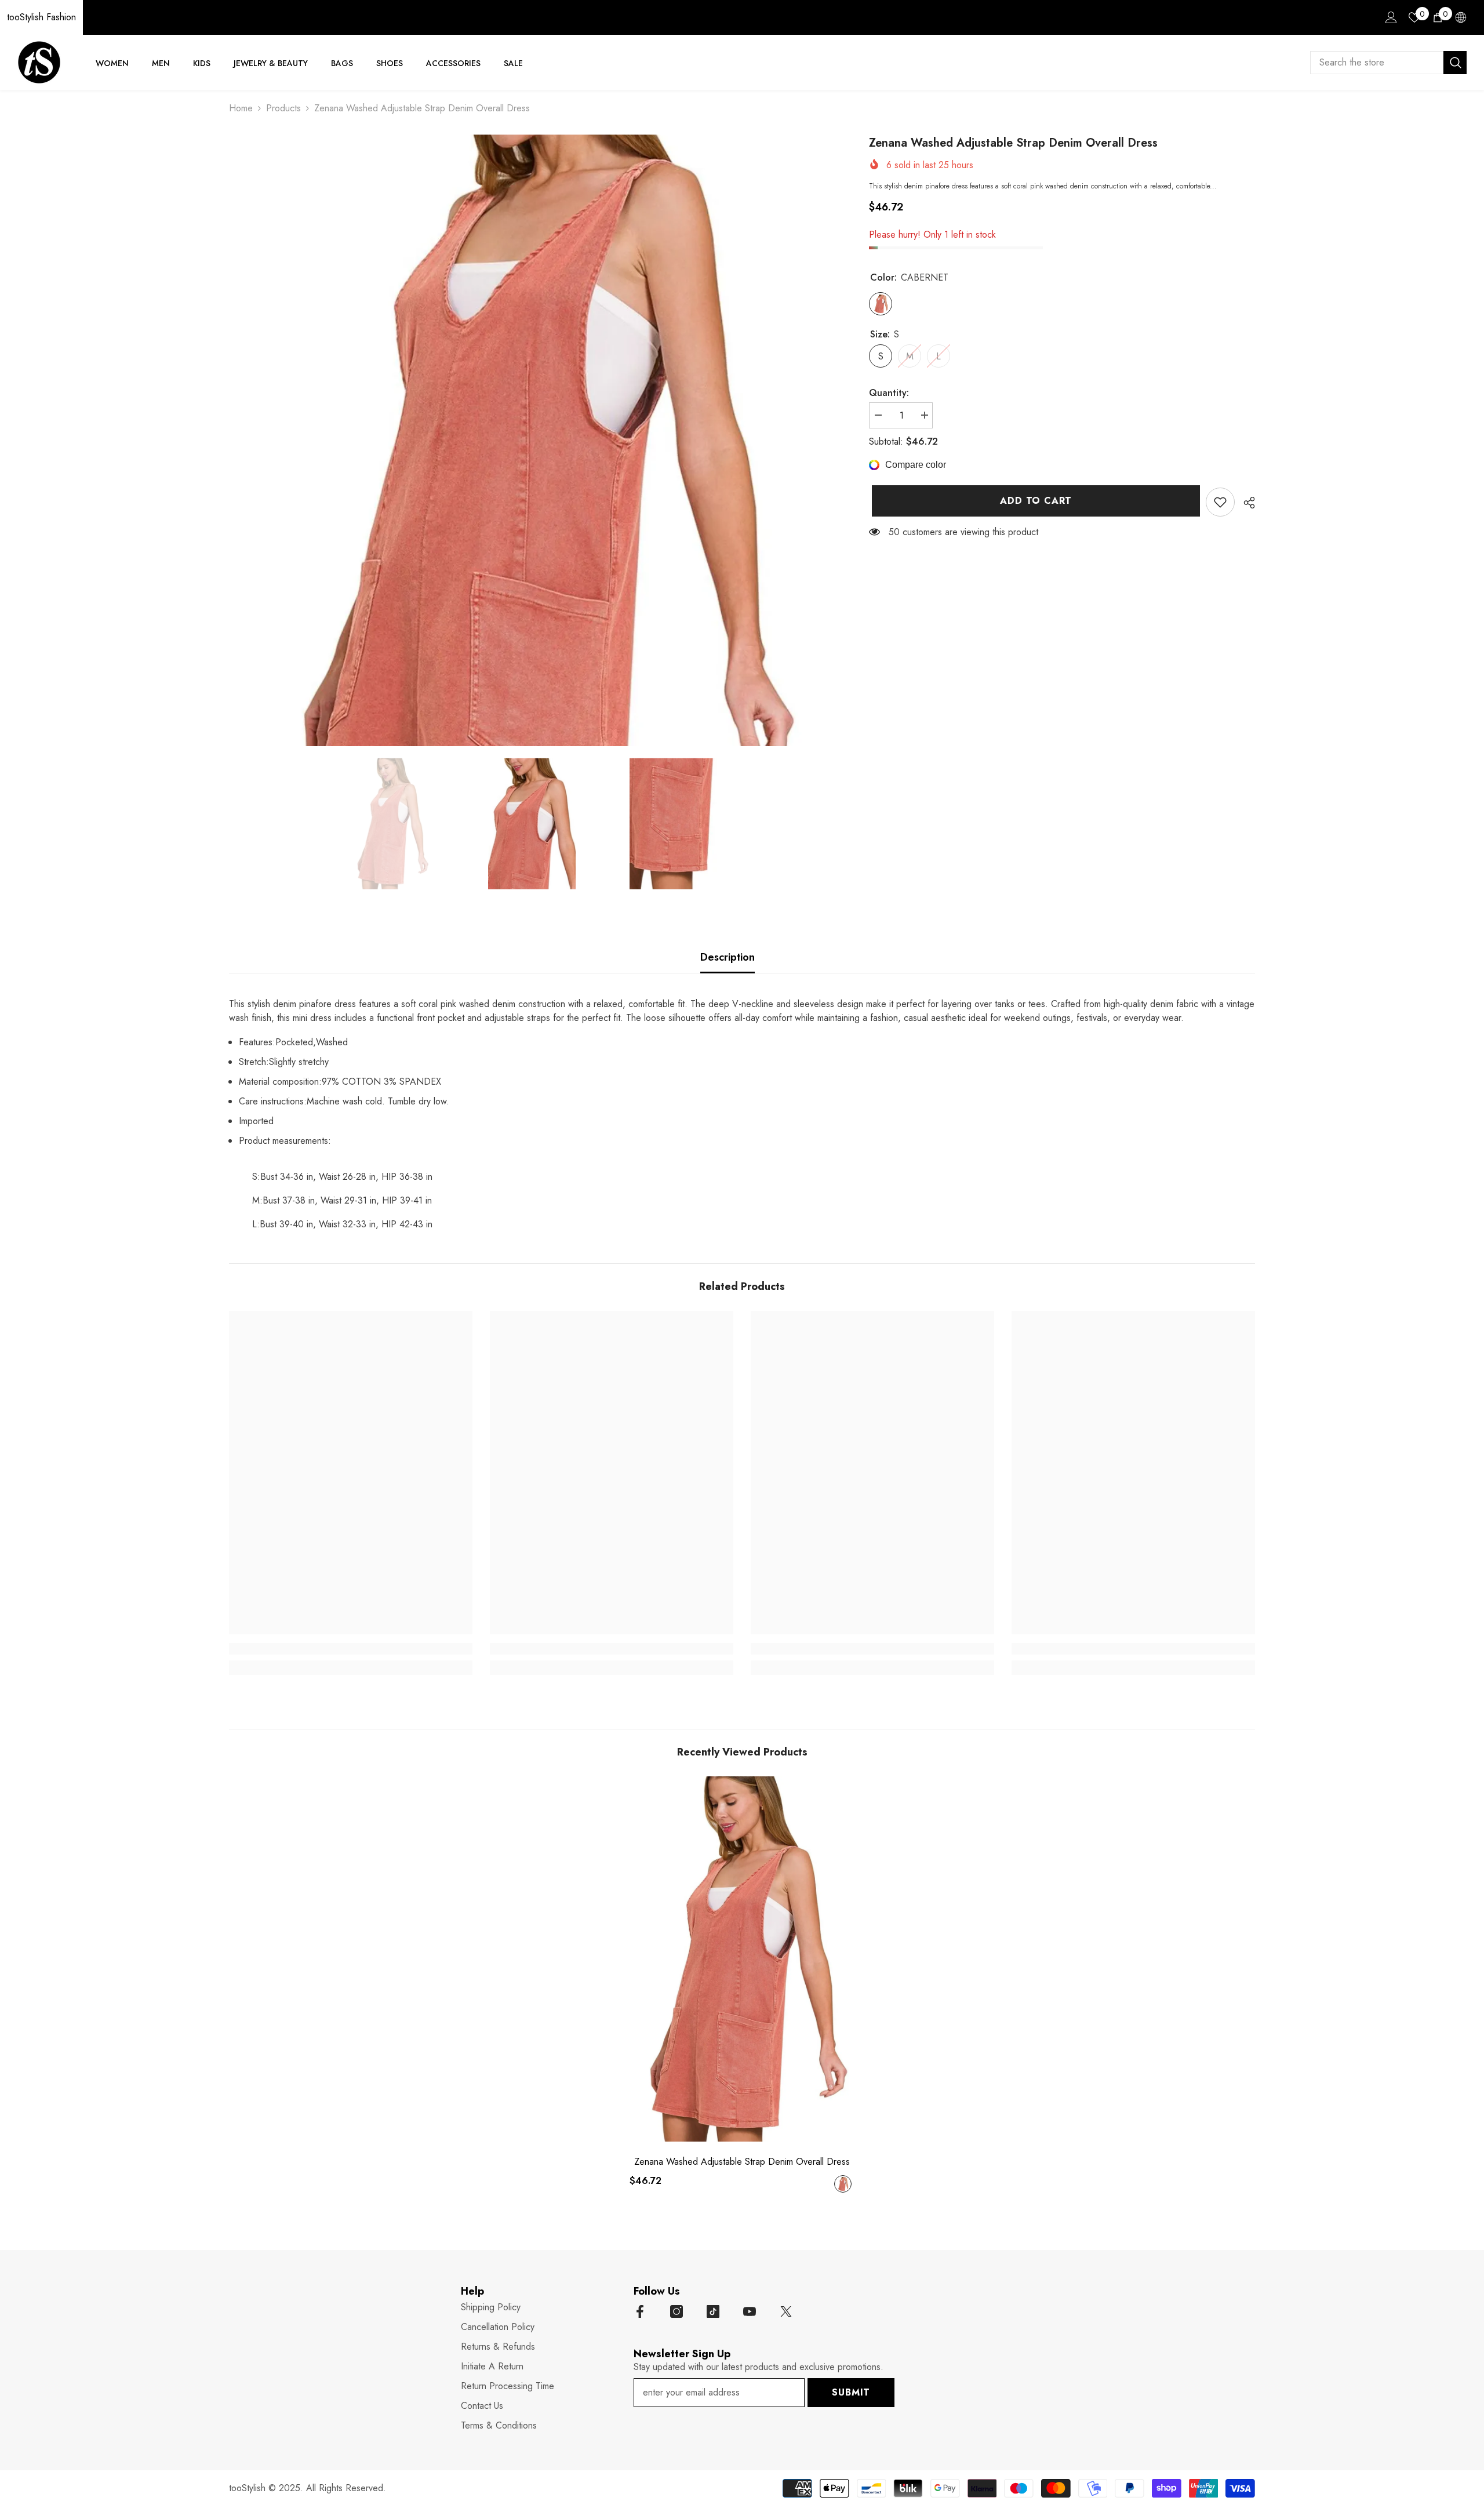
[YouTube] (750, 2311)
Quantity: (889, 393)
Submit (851, 2392)
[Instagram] (676, 2311)
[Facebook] (640, 2311)
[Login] (1391, 17)
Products (283, 108)
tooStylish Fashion (41, 17)
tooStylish (247, 2488)
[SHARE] (1245, 503)
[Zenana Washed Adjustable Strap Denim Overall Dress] (742, 1959)
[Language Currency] (1461, 17)
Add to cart (1033, 501)
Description (728, 957)
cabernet (843, 2184)
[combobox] (1377, 63)
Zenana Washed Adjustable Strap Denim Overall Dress (742, 2162)
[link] (1220, 502)
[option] (532, 440)
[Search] (1388, 63)
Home (241, 108)
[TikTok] (713, 2311)
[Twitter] (786, 2311)
